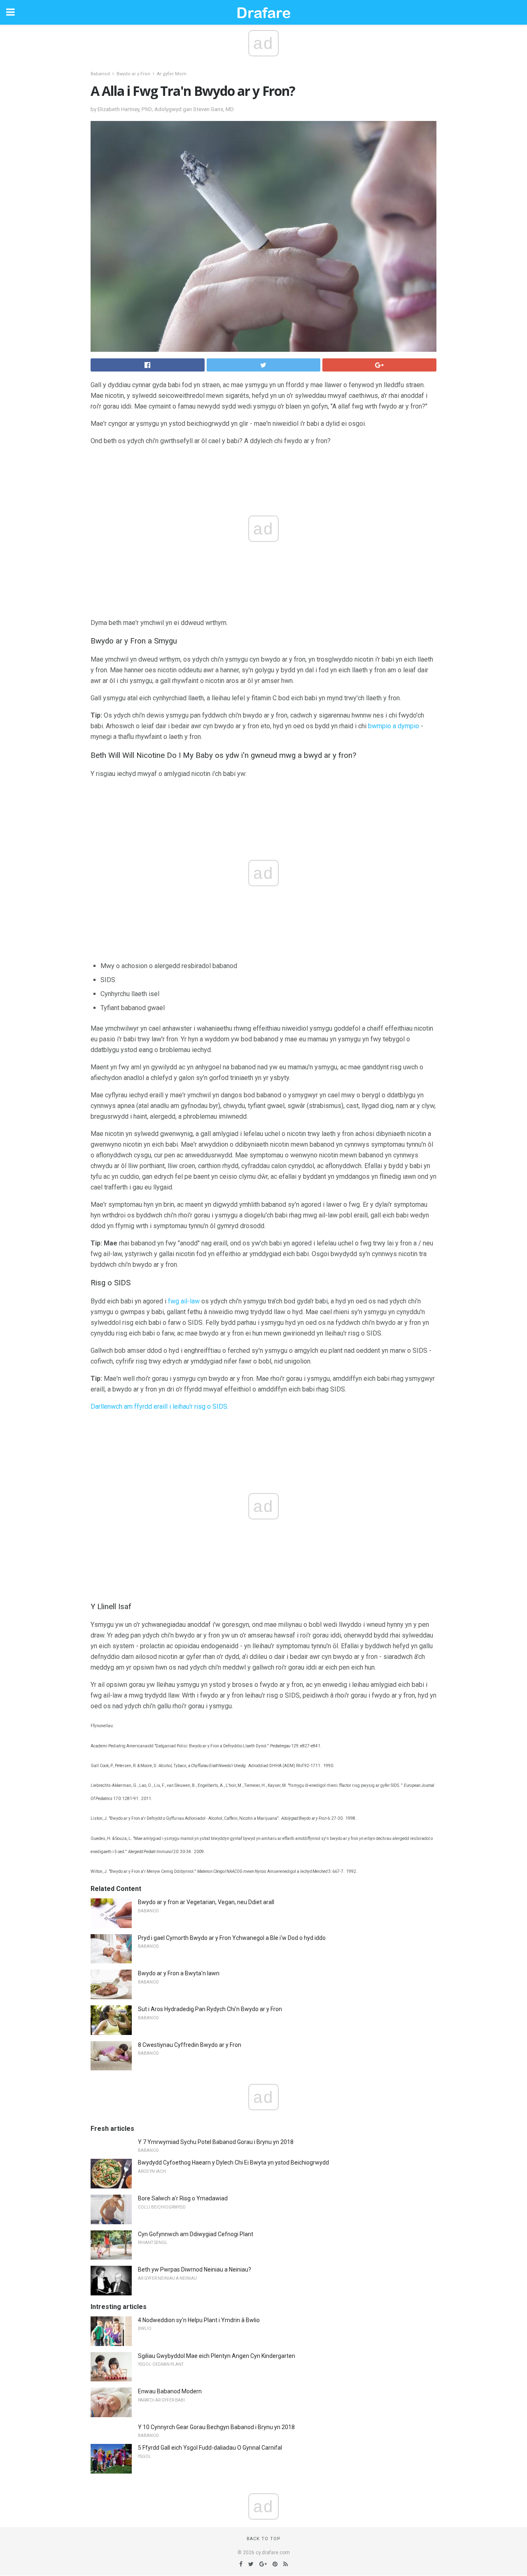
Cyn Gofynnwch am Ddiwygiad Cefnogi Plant (196, 2234)
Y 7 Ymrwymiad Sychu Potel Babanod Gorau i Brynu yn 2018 (216, 2142)
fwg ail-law (184, 1301)
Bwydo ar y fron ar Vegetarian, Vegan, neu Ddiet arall (206, 1902)
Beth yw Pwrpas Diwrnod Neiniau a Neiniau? (195, 2269)
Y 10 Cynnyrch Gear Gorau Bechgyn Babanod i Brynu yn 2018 (216, 2427)
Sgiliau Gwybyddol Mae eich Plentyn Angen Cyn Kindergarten (217, 2356)
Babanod (100, 74)
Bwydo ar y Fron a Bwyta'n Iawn (179, 1973)
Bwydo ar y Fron (133, 74)
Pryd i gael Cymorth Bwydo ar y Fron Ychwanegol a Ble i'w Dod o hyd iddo (232, 1938)
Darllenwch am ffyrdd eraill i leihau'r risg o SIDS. (160, 1406)
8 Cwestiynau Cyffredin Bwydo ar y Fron (190, 2045)
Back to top (264, 2539)
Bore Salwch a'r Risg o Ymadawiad (183, 2198)
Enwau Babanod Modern (170, 2391)
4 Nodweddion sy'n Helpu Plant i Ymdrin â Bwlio (199, 2320)
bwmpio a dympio (394, 726)
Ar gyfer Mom (172, 74)
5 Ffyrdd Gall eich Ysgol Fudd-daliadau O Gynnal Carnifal (210, 2448)
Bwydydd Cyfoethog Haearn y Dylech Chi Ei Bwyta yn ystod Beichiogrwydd (233, 2163)
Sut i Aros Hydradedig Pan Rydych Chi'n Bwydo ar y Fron (210, 2009)
